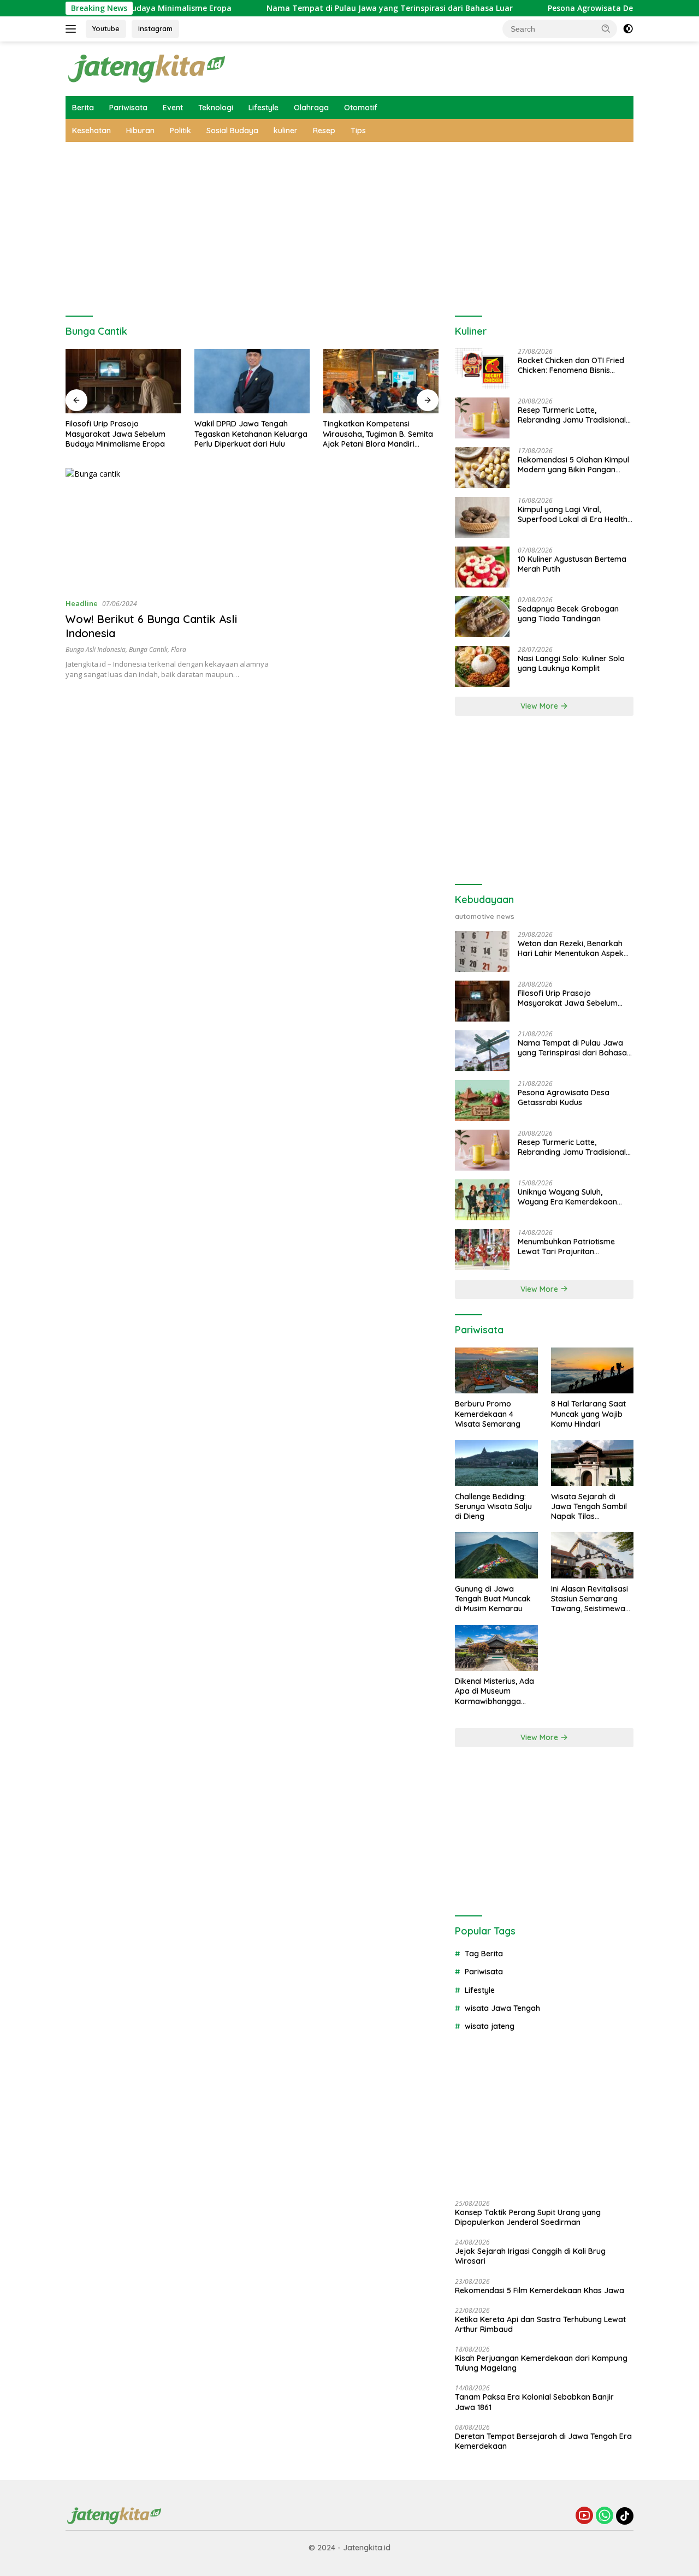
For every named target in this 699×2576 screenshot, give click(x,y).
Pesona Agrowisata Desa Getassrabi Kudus (580, 8)
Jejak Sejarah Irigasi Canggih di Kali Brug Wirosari (530, 2256)
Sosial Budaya (232, 130)
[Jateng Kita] (147, 68)
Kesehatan (91, 130)
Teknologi (216, 108)
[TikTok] (625, 2516)
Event (173, 108)
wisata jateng (490, 2026)
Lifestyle (263, 108)
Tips (358, 130)
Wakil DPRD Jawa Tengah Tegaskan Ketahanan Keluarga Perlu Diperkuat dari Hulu (251, 434)
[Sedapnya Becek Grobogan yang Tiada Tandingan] (482, 617)
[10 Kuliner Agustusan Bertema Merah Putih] (482, 567)
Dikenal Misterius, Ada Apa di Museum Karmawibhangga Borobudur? (494, 1691)
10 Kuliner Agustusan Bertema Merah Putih (572, 564)
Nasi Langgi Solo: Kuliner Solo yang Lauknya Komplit (571, 663)
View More (540, 706)
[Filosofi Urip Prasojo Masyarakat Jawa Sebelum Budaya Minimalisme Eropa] (123, 381)
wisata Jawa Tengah (502, 2008)
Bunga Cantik (148, 649)
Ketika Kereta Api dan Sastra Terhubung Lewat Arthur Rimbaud (540, 2324)
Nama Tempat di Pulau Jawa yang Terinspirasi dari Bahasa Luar (340, 8)
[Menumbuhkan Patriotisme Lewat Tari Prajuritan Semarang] (482, 1250)
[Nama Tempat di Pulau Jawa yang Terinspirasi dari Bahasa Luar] (482, 1051)
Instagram (155, 28)
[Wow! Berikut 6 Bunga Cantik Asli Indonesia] (173, 529)
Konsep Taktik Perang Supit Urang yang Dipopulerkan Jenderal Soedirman (528, 2217)
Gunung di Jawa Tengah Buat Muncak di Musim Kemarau (493, 1599)
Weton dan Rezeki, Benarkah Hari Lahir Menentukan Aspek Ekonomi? (571, 948)
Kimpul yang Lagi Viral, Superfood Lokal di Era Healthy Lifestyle (575, 514)
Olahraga (311, 108)
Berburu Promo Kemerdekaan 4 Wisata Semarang (488, 1414)
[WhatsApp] (605, 2516)
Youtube (106, 28)
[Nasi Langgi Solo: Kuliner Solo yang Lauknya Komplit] (482, 666)
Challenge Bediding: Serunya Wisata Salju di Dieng (493, 1506)
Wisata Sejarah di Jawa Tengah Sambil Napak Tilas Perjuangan (589, 1507)
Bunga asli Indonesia (96, 649)
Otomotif (361, 108)
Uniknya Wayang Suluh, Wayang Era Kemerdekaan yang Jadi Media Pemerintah (570, 1197)
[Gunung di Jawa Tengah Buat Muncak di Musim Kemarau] (496, 1555)
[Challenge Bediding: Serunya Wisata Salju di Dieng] (496, 1463)
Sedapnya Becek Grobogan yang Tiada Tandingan (568, 614)
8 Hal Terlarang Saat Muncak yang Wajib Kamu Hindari (588, 1414)
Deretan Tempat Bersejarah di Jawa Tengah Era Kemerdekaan (543, 2441)
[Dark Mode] (628, 29)
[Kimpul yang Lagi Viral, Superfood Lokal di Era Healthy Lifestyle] (482, 517)
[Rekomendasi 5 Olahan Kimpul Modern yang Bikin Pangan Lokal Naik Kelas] (482, 468)
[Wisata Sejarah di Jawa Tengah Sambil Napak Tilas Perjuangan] (592, 1463)
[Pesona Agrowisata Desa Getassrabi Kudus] (482, 1100)
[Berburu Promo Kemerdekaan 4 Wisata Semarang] (496, 1371)
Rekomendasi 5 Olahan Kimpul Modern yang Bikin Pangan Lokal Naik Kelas (573, 465)
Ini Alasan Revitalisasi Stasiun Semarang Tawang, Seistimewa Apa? (590, 1599)
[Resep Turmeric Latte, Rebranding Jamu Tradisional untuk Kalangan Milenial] (482, 418)
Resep (324, 130)
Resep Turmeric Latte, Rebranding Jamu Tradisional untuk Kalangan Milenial (572, 415)
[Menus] (73, 29)
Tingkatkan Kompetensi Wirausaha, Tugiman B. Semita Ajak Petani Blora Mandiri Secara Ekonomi (378, 434)
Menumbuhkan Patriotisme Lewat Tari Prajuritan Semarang (566, 1247)
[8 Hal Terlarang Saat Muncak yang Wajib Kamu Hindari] (592, 1371)
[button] (606, 28)
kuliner (286, 130)
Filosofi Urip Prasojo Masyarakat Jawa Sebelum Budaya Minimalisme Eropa (115, 434)
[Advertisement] (349, 224)
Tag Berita (484, 1954)
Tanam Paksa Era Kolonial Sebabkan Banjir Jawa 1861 (534, 2402)
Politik (180, 130)
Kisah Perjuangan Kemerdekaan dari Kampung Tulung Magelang (541, 2363)
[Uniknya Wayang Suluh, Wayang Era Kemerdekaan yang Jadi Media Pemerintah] (482, 1200)
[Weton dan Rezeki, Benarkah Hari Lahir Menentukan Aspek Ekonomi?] (482, 951)
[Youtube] (584, 2516)
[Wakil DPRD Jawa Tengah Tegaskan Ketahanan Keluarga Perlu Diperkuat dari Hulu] (252, 381)
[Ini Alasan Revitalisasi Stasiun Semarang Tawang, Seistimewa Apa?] (592, 1555)
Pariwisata (128, 108)
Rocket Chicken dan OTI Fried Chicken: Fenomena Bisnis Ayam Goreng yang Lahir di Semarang (571, 365)
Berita (83, 108)
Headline (82, 603)
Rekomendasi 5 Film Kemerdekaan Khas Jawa (540, 2290)
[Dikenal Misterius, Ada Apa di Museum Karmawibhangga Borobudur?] (496, 1648)
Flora (179, 649)
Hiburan (140, 130)
